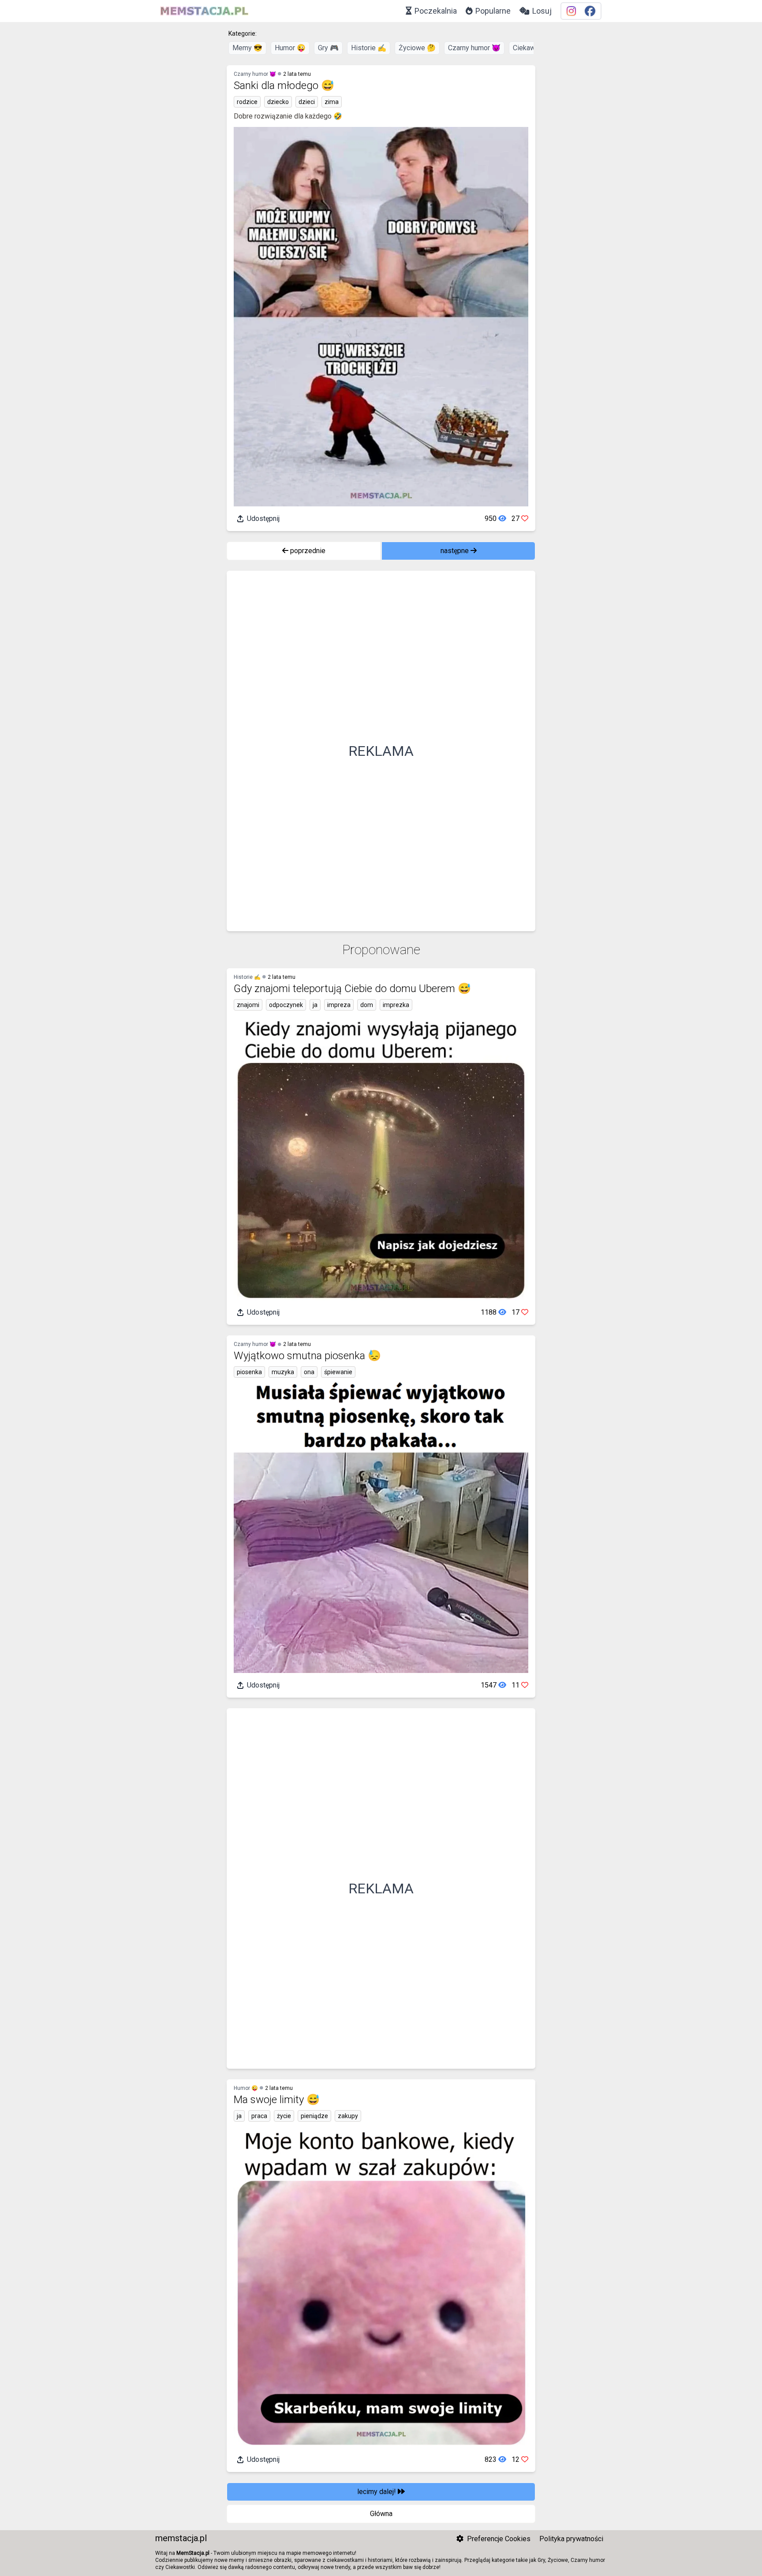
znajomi (248, 1005)
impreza (339, 1005)
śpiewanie (338, 1372)
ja (315, 1005)
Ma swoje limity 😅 (277, 2100)
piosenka (249, 1372)
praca (259, 2116)
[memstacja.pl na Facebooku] (590, 11)
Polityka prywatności (571, 2539)
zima (332, 102)
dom (367, 1005)
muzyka (283, 1372)
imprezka (396, 1005)
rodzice (247, 102)
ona (309, 1372)
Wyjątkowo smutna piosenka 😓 (307, 1356)
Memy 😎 (247, 48)
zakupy (348, 2116)
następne (456, 551)
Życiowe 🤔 (417, 48)
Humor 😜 (290, 48)
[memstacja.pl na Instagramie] (571, 11)
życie (284, 2116)
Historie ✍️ (369, 48)
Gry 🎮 (328, 48)
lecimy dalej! (377, 2492)
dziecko (278, 102)
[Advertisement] (381, 751)
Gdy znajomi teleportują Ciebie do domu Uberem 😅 (352, 989)
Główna (381, 2514)
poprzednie (307, 551)
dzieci (307, 102)
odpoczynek (286, 1005)
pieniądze (314, 2116)
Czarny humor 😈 (474, 48)
